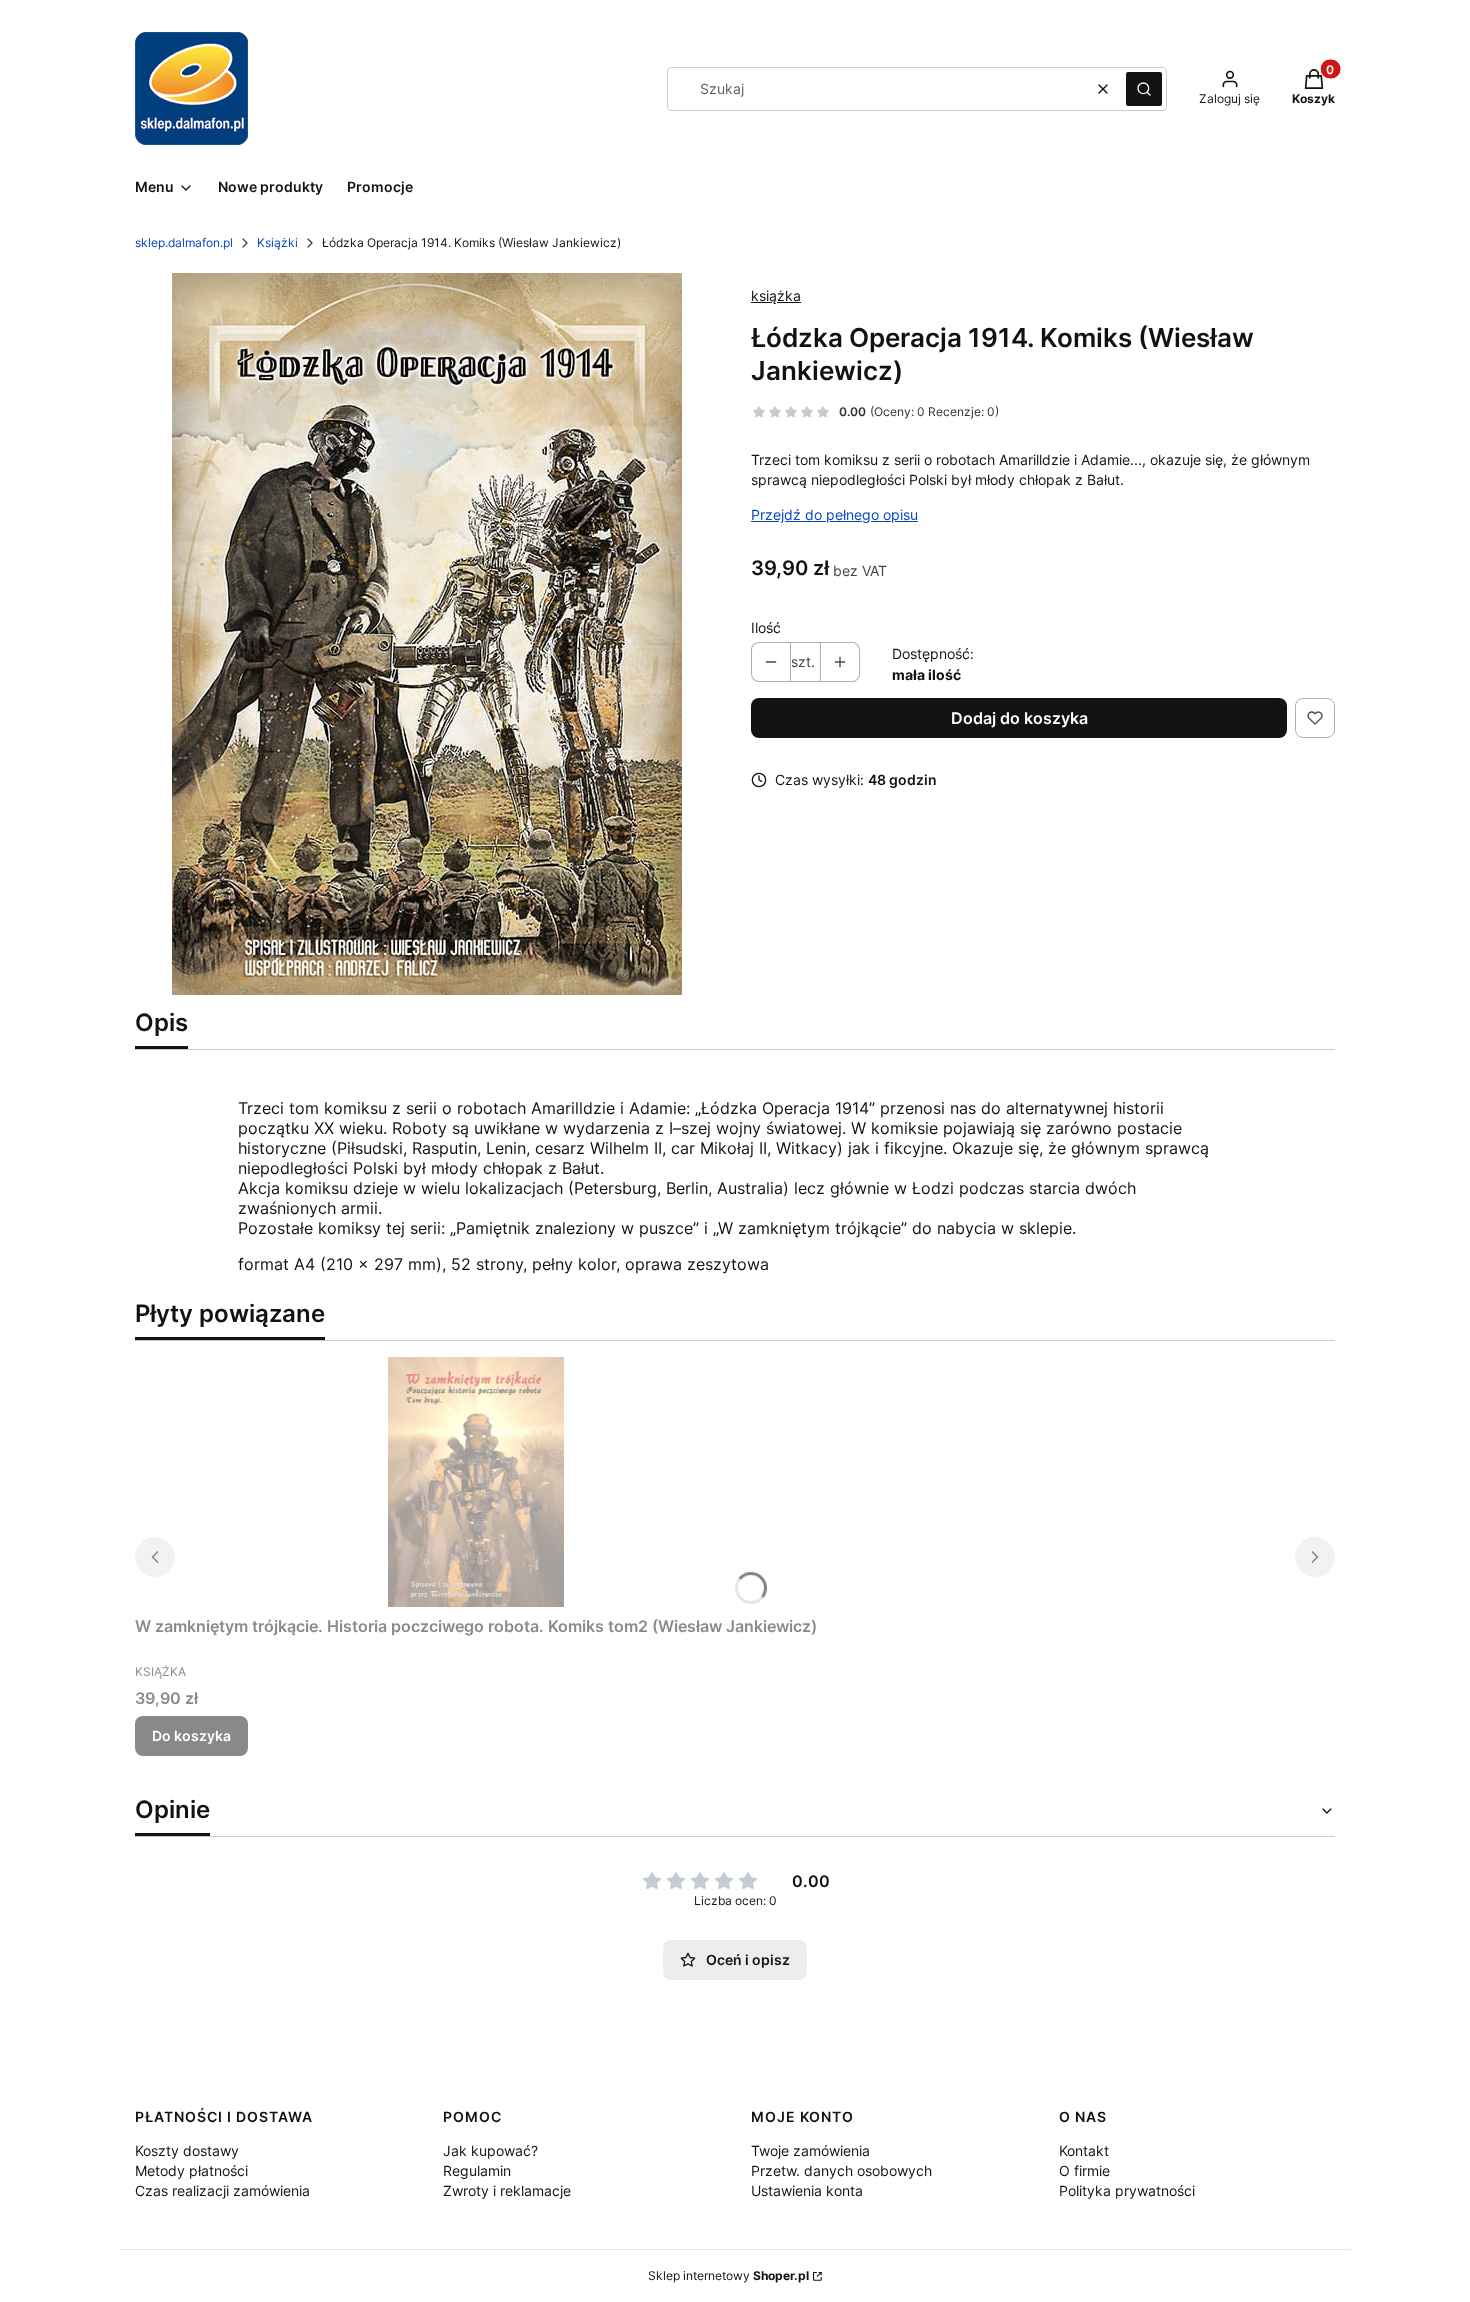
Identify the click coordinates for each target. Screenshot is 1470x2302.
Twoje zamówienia (810, 2150)
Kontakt (1084, 2150)
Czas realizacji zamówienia (222, 2190)
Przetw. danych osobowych (841, 2170)
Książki (277, 242)
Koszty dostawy (187, 2150)
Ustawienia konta (807, 2190)
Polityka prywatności (1127, 2190)
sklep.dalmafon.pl (184, 242)
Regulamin (477, 2170)
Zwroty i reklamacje (507, 2190)
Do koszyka (191, 1735)
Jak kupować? (490, 2150)
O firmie (1084, 2170)
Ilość (766, 627)
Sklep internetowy (728, 2275)
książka (776, 295)
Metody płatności (191, 2170)
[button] (1144, 89)
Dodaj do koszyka (1019, 718)
